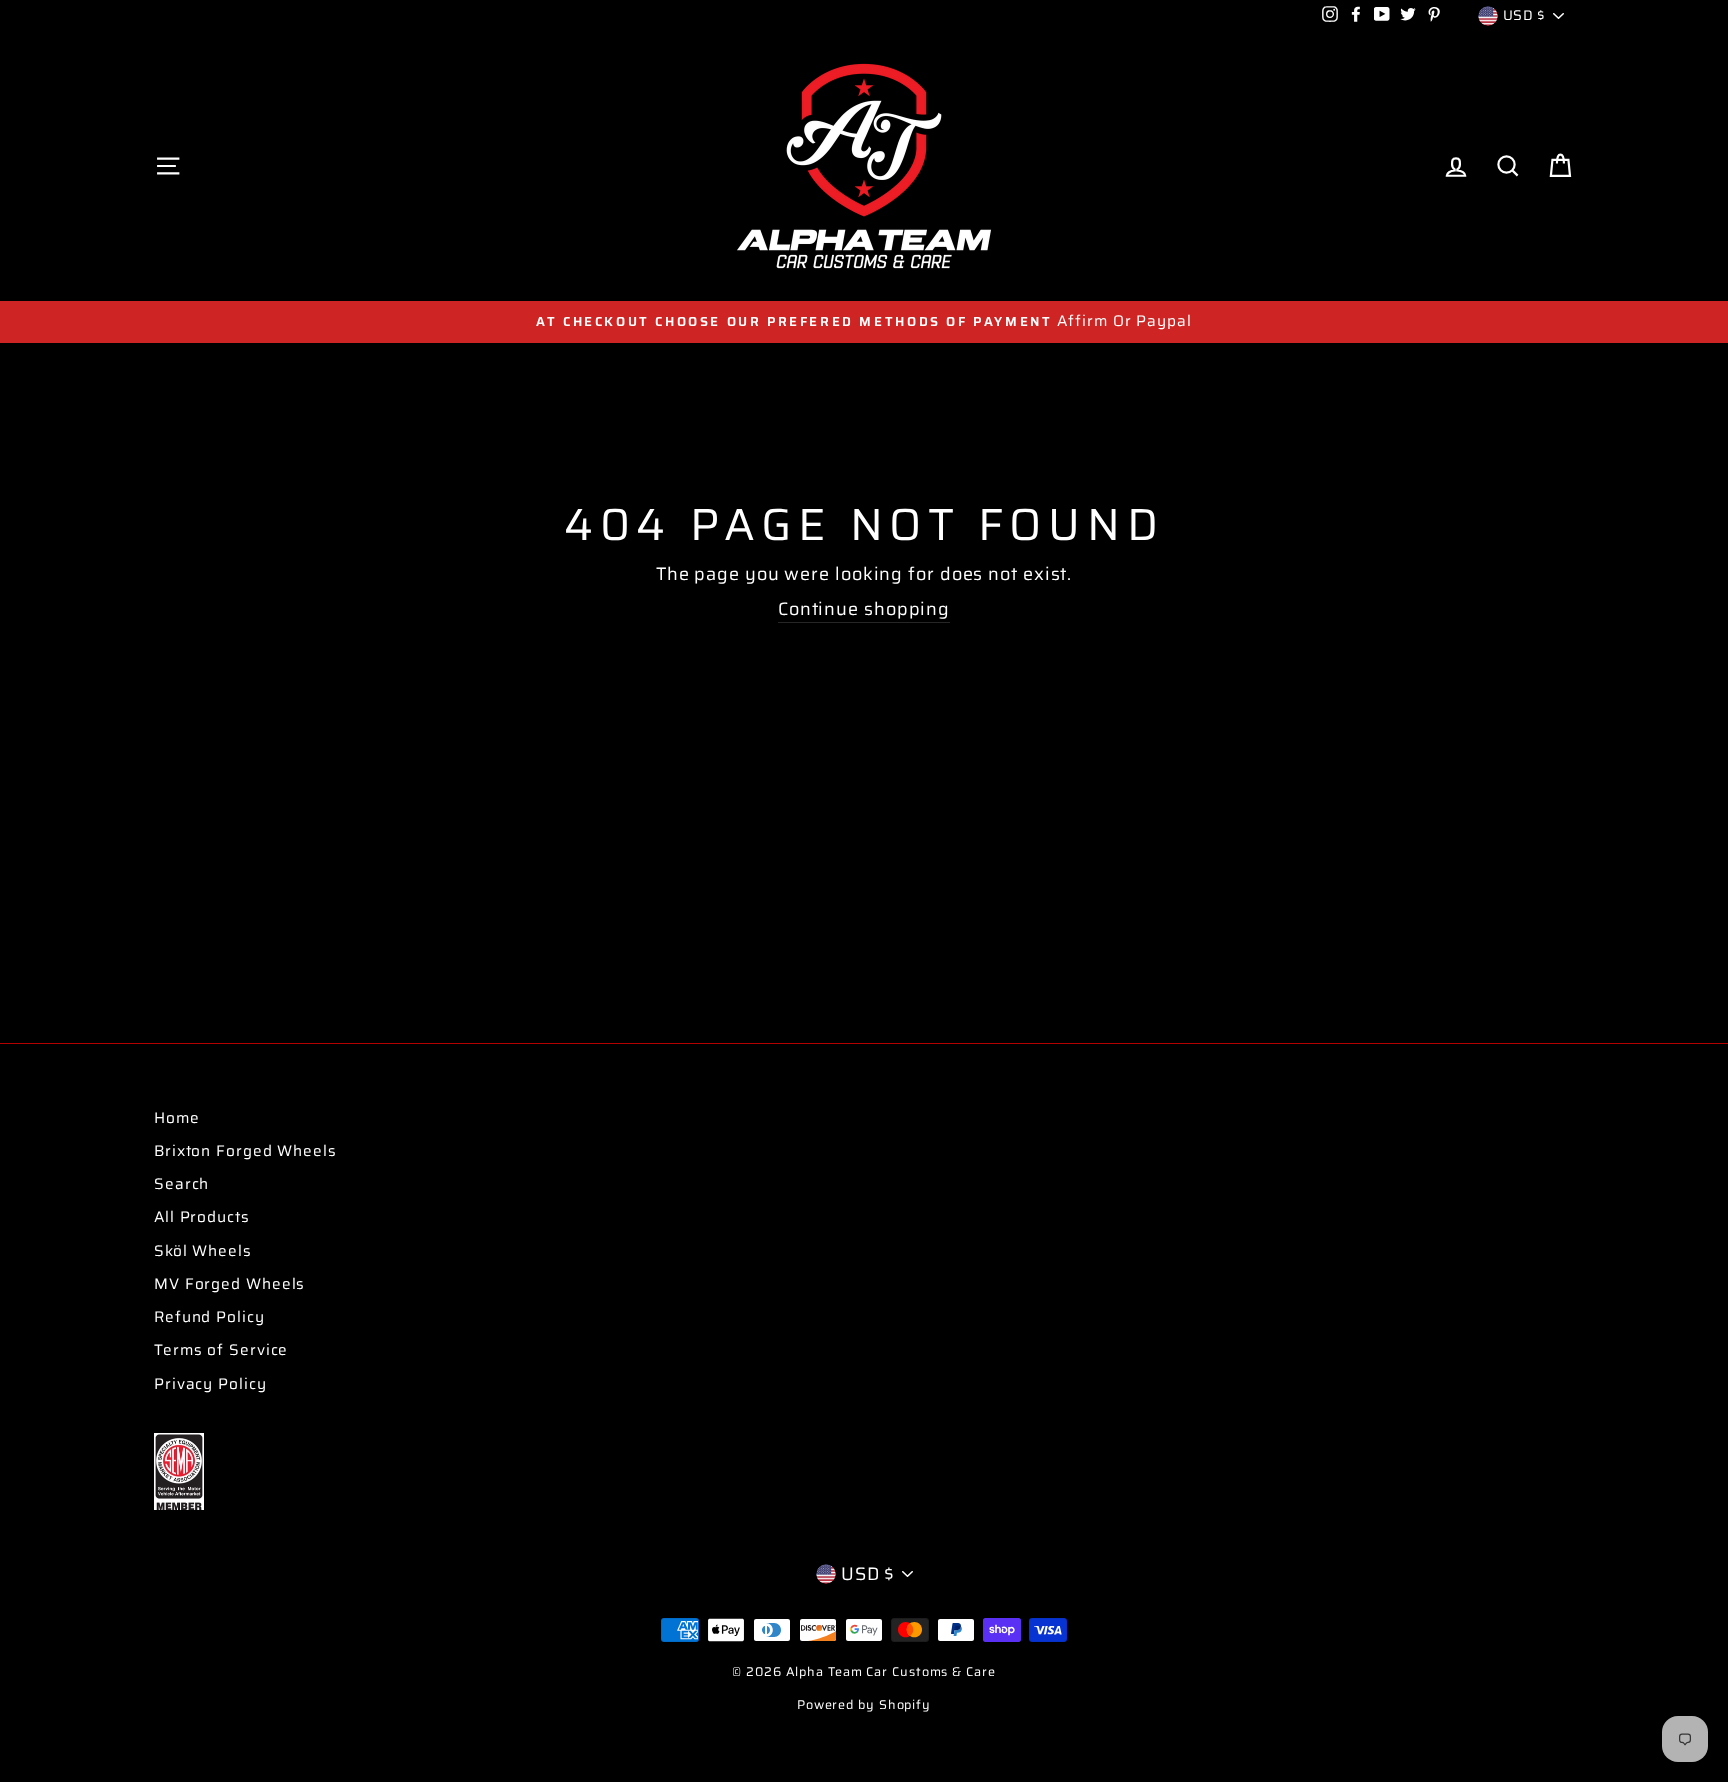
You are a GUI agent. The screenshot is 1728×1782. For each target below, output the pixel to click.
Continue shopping (864, 610)
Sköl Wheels (203, 1251)
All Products (202, 1217)
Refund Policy (209, 1317)
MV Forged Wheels (229, 1284)
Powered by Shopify (864, 1705)
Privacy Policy (210, 1384)
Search (181, 1184)
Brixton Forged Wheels (245, 1151)
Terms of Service (221, 1350)
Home (177, 1118)
